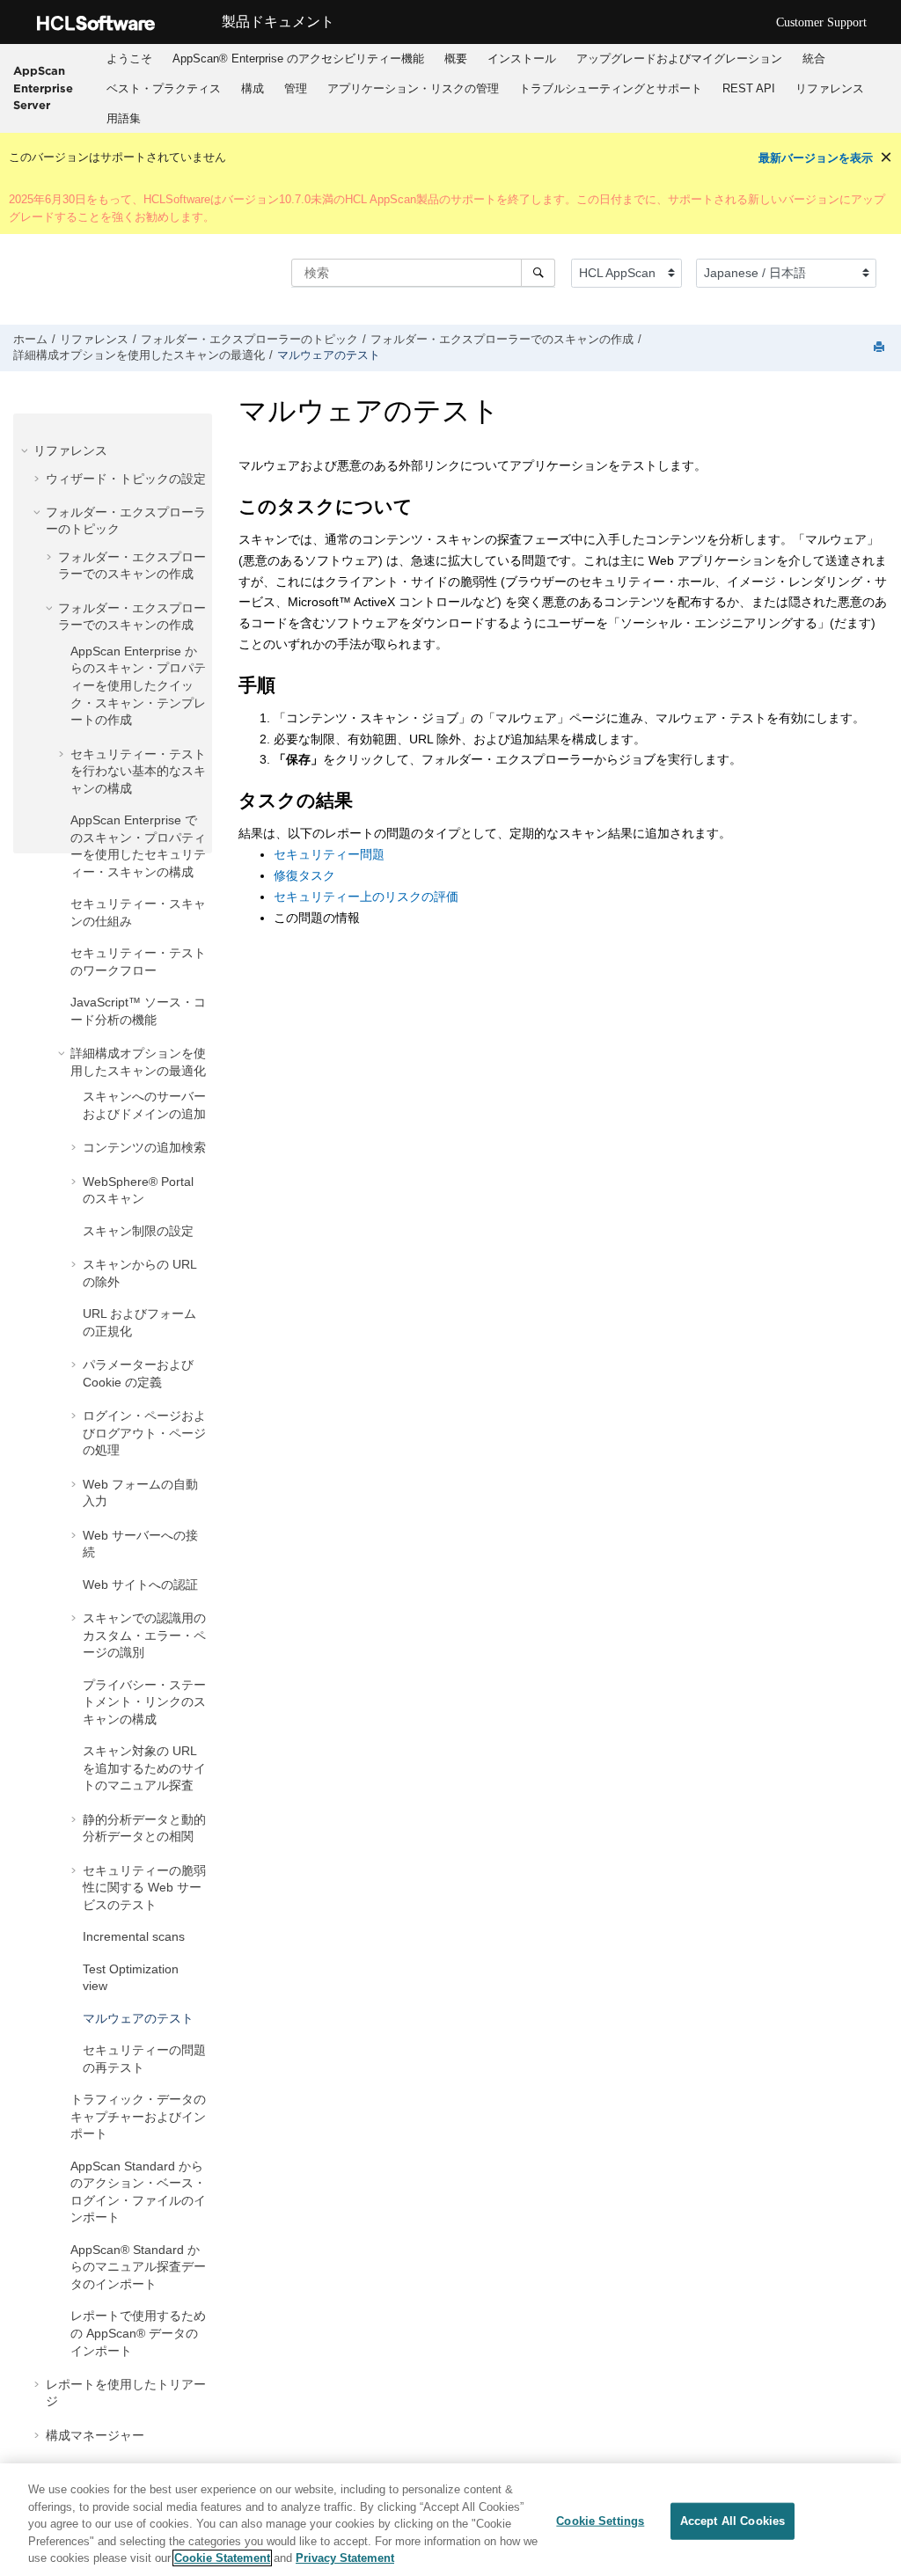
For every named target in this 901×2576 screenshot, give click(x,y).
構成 (253, 88)
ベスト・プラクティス (164, 88)
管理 (296, 88)
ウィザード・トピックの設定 (126, 479)
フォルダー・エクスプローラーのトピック (249, 340)
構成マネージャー (95, 2435)
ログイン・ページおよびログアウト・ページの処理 (144, 1433)
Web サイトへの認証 (140, 1584)
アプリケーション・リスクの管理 (413, 88)
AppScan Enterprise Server (43, 88)
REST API (749, 88)
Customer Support (821, 22)
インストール (522, 59)
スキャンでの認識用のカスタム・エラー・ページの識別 (144, 1635)
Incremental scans (134, 1936)
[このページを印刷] (881, 348)
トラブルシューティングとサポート (611, 88)
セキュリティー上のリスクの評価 (366, 896)
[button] (26, 450)
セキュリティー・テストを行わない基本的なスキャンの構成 (138, 771)
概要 (456, 59)
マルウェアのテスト (329, 355)
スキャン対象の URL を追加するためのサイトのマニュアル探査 (144, 1768)
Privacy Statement (345, 2558)
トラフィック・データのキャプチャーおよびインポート (138, 2116)
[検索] (538, 273)
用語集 (124, 118)
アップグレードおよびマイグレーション (679, 59)
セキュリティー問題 (329, 854)
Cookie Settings (600, 2521)
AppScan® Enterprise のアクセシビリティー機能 (298, 59)
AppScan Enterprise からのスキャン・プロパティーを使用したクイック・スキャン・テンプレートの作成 (138, 685)
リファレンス (830, 88)
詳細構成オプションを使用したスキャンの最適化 (139, 355)
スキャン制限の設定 (138, 1231)
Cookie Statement (222, 2558)
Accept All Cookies (733, 2521)
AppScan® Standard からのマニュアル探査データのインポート (138, 2267)
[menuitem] (129, 59)
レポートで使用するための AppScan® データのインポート (138, 2333)
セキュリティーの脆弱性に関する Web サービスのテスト (144, 1888)
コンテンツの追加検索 (144, 1147)
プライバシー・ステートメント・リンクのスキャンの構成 (144, 1702)
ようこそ (129, 59)
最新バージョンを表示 (816, 158)
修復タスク (304, 875)
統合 (814, 59)
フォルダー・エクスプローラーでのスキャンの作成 (502, 340)
